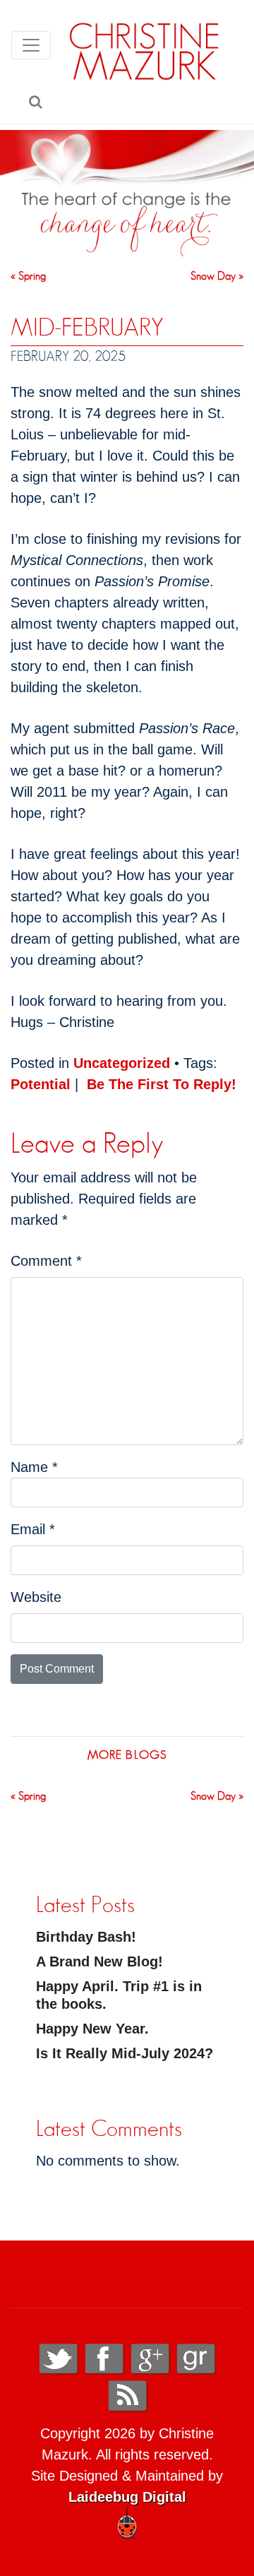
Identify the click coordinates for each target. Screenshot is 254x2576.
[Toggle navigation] (31, 45)
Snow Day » (217, 276)
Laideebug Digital (127, 2497)
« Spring (28, 276)
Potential (41, 1084)
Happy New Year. (92, 2029)
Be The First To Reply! (162, 1084)
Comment (46, 1261)
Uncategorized (122, 1063)
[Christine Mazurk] (145, 51)
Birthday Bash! (86, 1937)
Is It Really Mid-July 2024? (125, 2053)
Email (33, 1529)
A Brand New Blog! (99, 1961)
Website (36, 1597)
